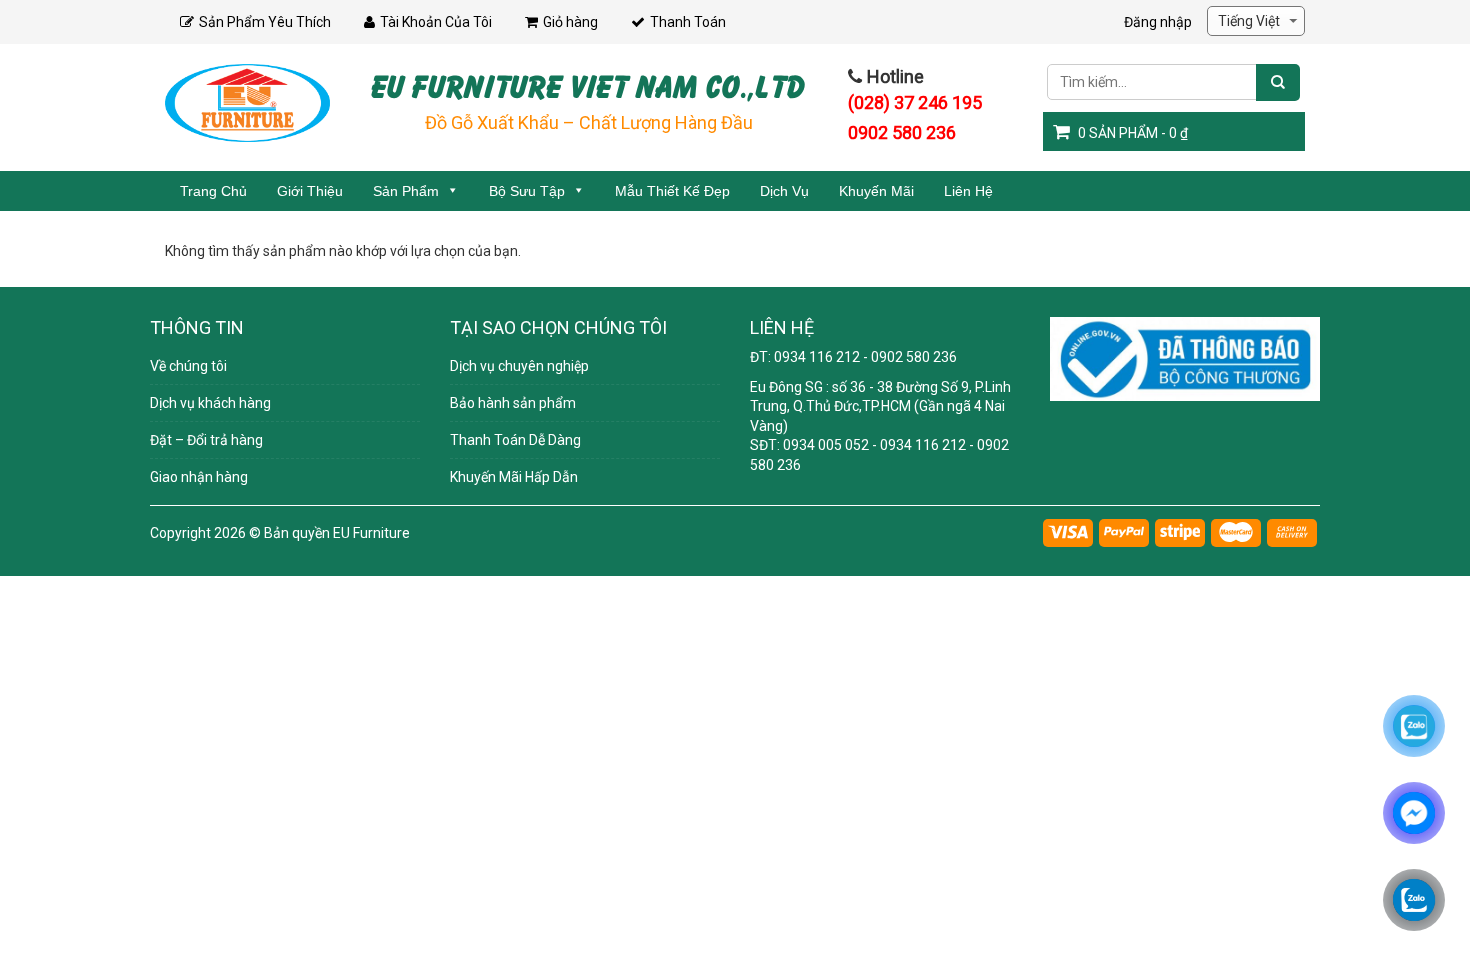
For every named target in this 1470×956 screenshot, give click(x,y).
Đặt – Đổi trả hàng (206, 440)
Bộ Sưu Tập (527, 191)
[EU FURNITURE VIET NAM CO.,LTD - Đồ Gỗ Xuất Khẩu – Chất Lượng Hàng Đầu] (247, 102)
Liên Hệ (968, 191)
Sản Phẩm (406, 191)
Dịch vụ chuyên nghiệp (519, 366)
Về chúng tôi (188, 366)
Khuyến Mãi (876, 191)
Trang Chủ (213, 191)
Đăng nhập (1158, 22)
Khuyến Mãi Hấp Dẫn (514, 477)
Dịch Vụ (784, 191)
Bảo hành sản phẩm (513, 403)
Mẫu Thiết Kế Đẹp (672, 191)
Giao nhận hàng (199, 477)
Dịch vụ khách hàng (210, 403)
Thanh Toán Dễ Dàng (515, 440)
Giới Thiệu (310, 191)
